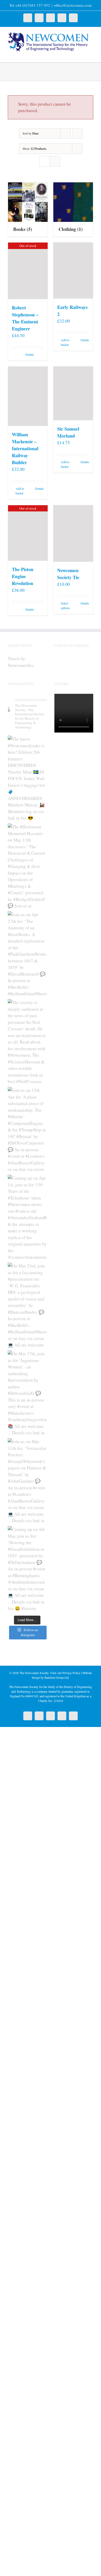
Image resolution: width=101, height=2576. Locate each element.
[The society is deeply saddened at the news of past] (27, 1042)
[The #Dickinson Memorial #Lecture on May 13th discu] (27, 866)
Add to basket (65, 342)
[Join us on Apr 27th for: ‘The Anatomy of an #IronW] (27, 954)
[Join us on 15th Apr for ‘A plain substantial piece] (27, 1130)
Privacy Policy (71, 1673)
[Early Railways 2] (73, 270)
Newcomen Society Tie (68, 574)
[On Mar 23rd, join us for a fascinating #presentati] (27, 1305)
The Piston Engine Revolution (23, 576)
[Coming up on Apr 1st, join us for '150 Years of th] (27, 1217)
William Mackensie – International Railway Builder (25, 448)
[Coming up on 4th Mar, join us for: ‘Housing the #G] (27, 1569)
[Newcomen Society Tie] (73, 534)
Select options (65, 605)
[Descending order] (77, 133)
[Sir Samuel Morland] (73, 393)
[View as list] (55, 161)
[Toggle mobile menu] (91, 54)
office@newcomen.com (73, 5)
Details (30, 354)
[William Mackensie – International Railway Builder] (28, 396)
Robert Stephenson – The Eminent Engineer (25, 318)
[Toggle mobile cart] (82, 54)
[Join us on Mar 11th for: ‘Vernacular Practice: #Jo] (27, 1481)
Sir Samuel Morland (68, 432)
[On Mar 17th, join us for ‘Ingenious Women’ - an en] (27, 1393)
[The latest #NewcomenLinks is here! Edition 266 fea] (27, 778)
